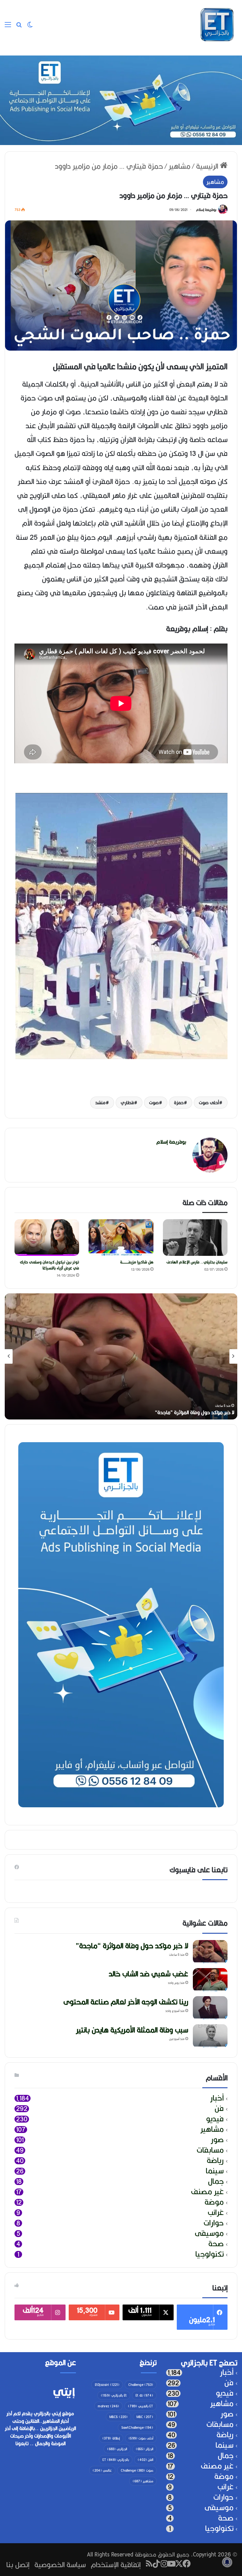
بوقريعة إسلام (206, 210)
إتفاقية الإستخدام (116, 2564)
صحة (216, 2244)
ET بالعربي (141, 2406)
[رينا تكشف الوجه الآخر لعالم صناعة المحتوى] (210, 2008)
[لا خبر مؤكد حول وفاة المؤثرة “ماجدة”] (210, 1952)
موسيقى (209, 2233)
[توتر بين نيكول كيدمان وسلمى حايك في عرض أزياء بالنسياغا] (47, 1238)
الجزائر (144, 2449)
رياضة (215, 2161)
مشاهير (179, 166)
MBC (145, 2417)
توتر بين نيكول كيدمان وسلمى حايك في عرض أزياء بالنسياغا (49, 1265)
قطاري (127, 1103)
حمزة (179, 1103)
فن (219, 2109)
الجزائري (117, 2449)
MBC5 (118, 2417)
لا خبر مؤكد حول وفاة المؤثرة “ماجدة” (195, 1412)
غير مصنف (207, 2192)
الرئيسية (208, 166)
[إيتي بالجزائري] (217, 25)
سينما (215, 2171)
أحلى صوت (209, 1103)
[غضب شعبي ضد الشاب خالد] (210, 1980)
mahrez (108, 2406)
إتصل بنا (18, 2564)
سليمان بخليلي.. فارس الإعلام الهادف (197, 1262)
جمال (216, 2181)
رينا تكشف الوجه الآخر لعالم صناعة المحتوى (126, 2002)
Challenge (141, 2385)
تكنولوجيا (210, 2254)
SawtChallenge (137, 2427)
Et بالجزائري (114, 2395)
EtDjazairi (107, 2385)
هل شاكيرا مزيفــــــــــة (137, 1262)
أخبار (217, 2098)
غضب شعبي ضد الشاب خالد (148, 1974)
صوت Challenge (137, 2470)
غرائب (216, 2213)
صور (217, 2140)
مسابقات (210, 2150)
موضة (214, 2202)
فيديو (215, 2119)
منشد (100, 1103)
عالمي (102, 2470)
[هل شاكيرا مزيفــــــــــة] (121, 1238)
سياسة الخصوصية (60, 2564)
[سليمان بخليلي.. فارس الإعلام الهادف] (195, 1238)
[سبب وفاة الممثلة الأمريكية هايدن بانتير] (210, 2036)
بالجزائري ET (116, 2460)
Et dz (144, 2395)
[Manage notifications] (227, 2562)
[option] (121, 1356)
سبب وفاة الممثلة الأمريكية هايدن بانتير (132, 2030)
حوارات (214, 2223)
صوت (154, 1103)
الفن (145, 2460)
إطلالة (111, 2438)
